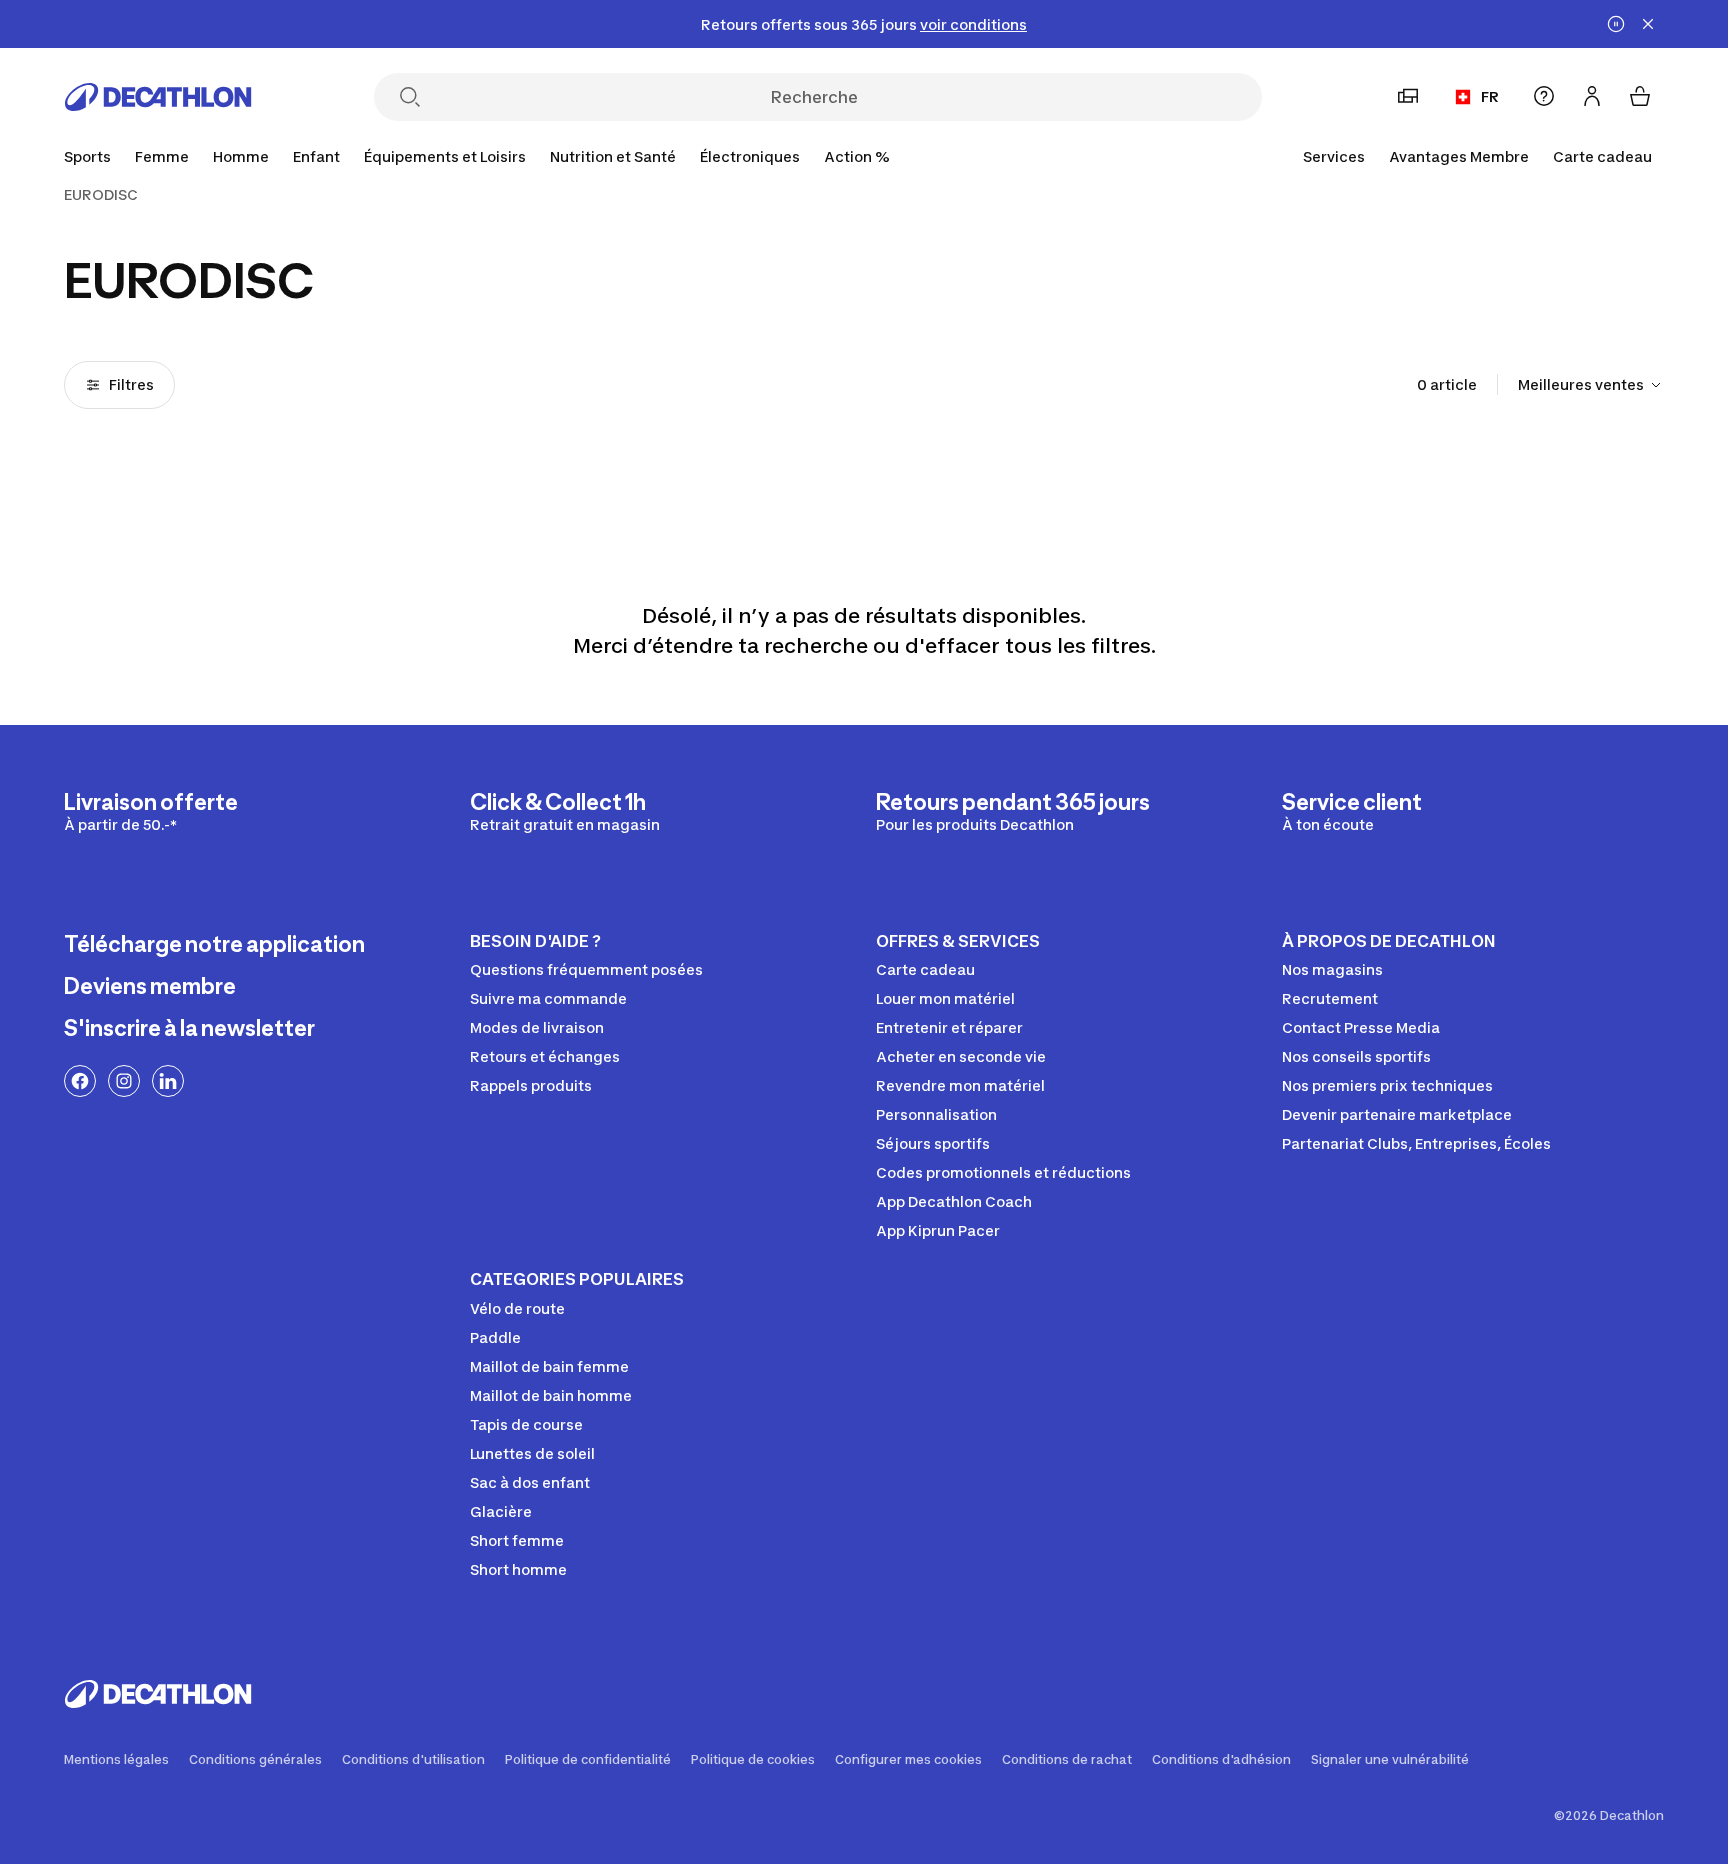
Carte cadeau (1602, 156)
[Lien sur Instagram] (124, 1081)
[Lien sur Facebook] (80, 1081)
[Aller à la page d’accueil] (158, 97)
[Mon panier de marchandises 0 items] (1640, 96)
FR (1490, 96)
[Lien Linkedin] (168, 1081)
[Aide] (1544, 96)
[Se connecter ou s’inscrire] (1592, 96)
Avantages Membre (1459, 156)
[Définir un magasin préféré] (1408, 96)
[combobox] (1591, 385)
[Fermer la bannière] (1648, 24)
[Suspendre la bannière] (1616, 24)
